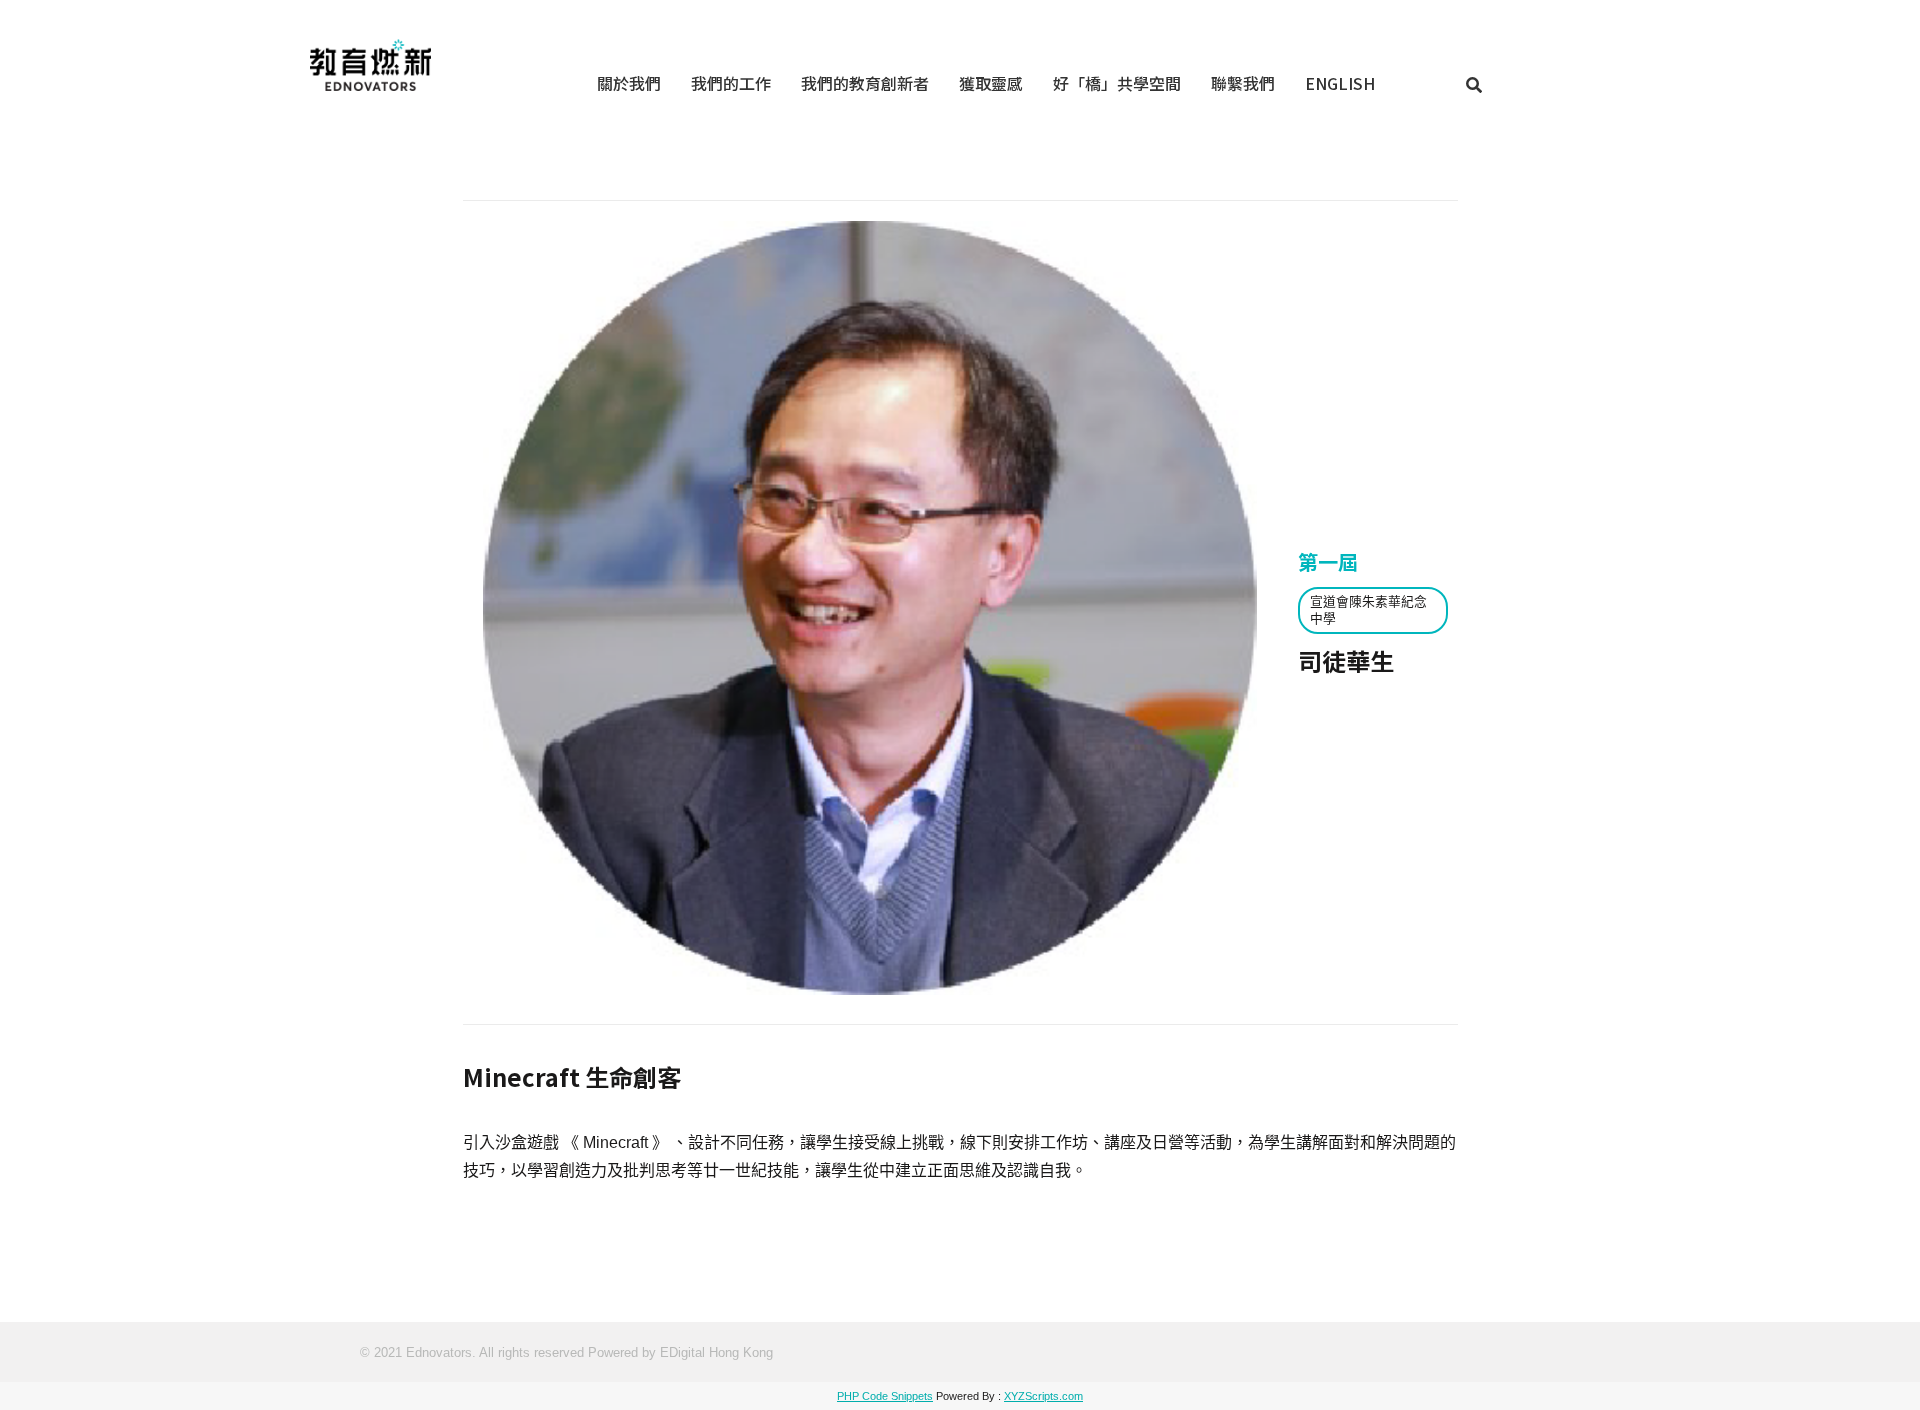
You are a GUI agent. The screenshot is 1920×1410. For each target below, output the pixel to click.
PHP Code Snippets (885, 1396)
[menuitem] (629, 82)
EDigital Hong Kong (716, 1352)
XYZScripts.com (1043, 1396)
